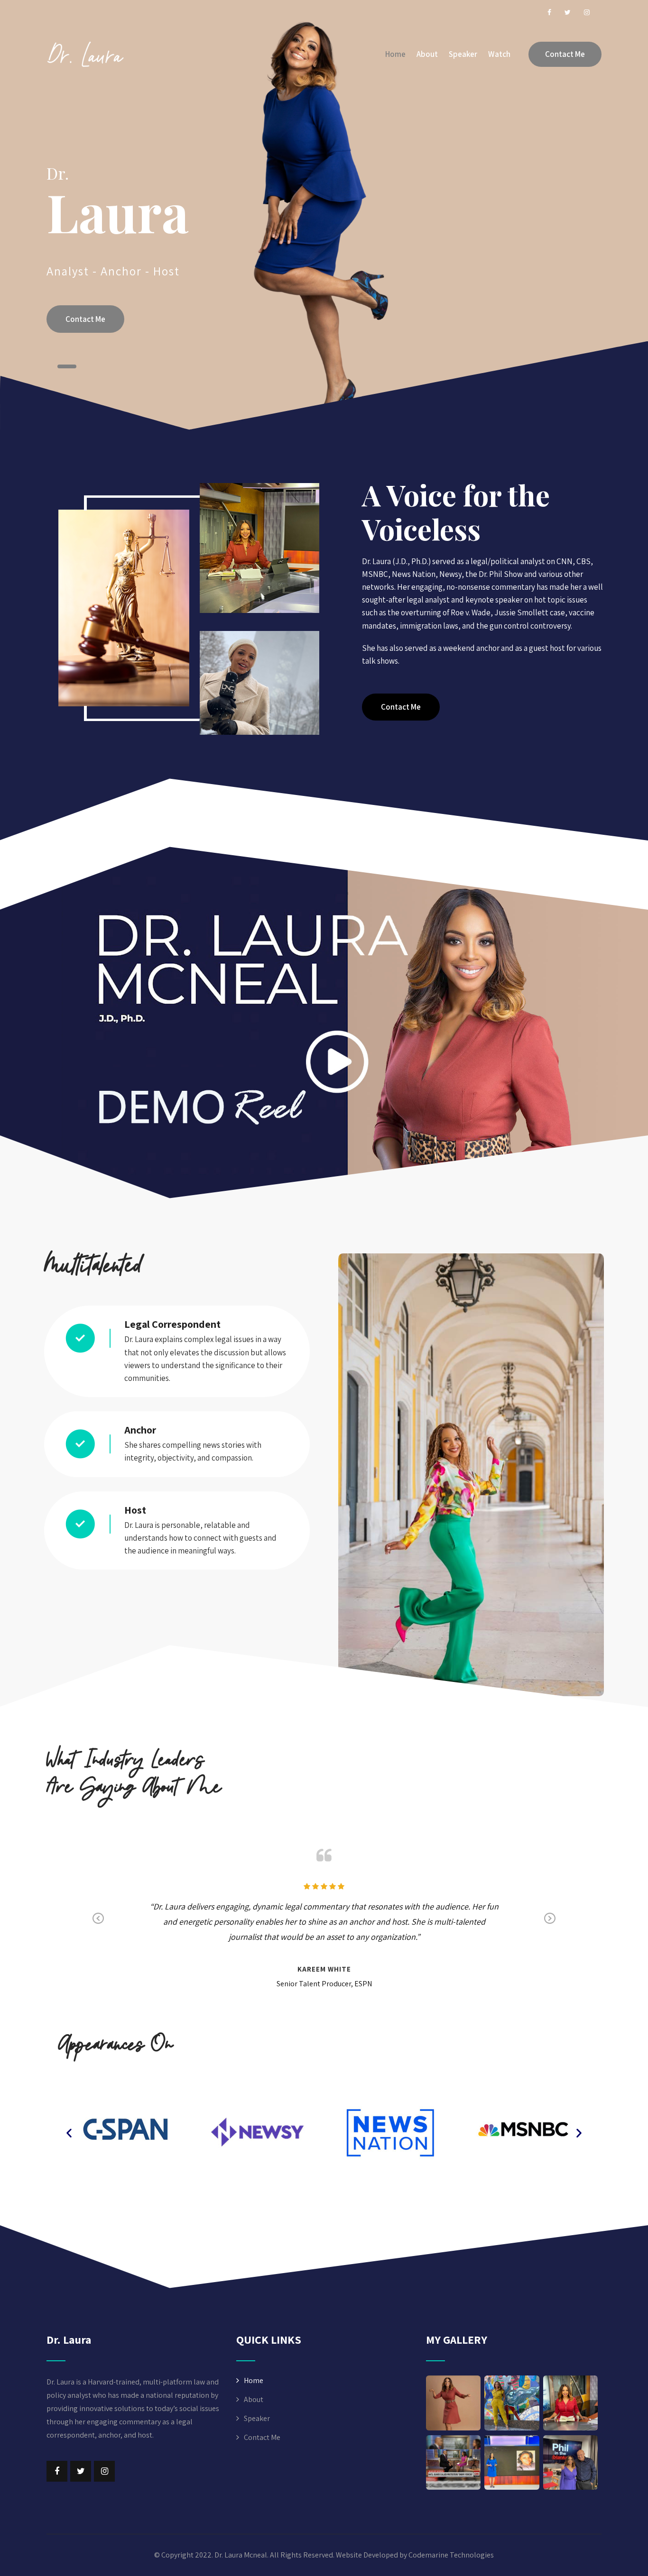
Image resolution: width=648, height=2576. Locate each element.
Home (395, 54)
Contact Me (565, 54)
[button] (401, 707)
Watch (499, 54)
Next (550, 1918)
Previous (98, 1918)
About (427, 54)
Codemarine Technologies (451, 2555)
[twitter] (568, 12)
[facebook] (549, 12)
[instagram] (587, 12)
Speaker (463, 54)
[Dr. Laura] (85, 54)
